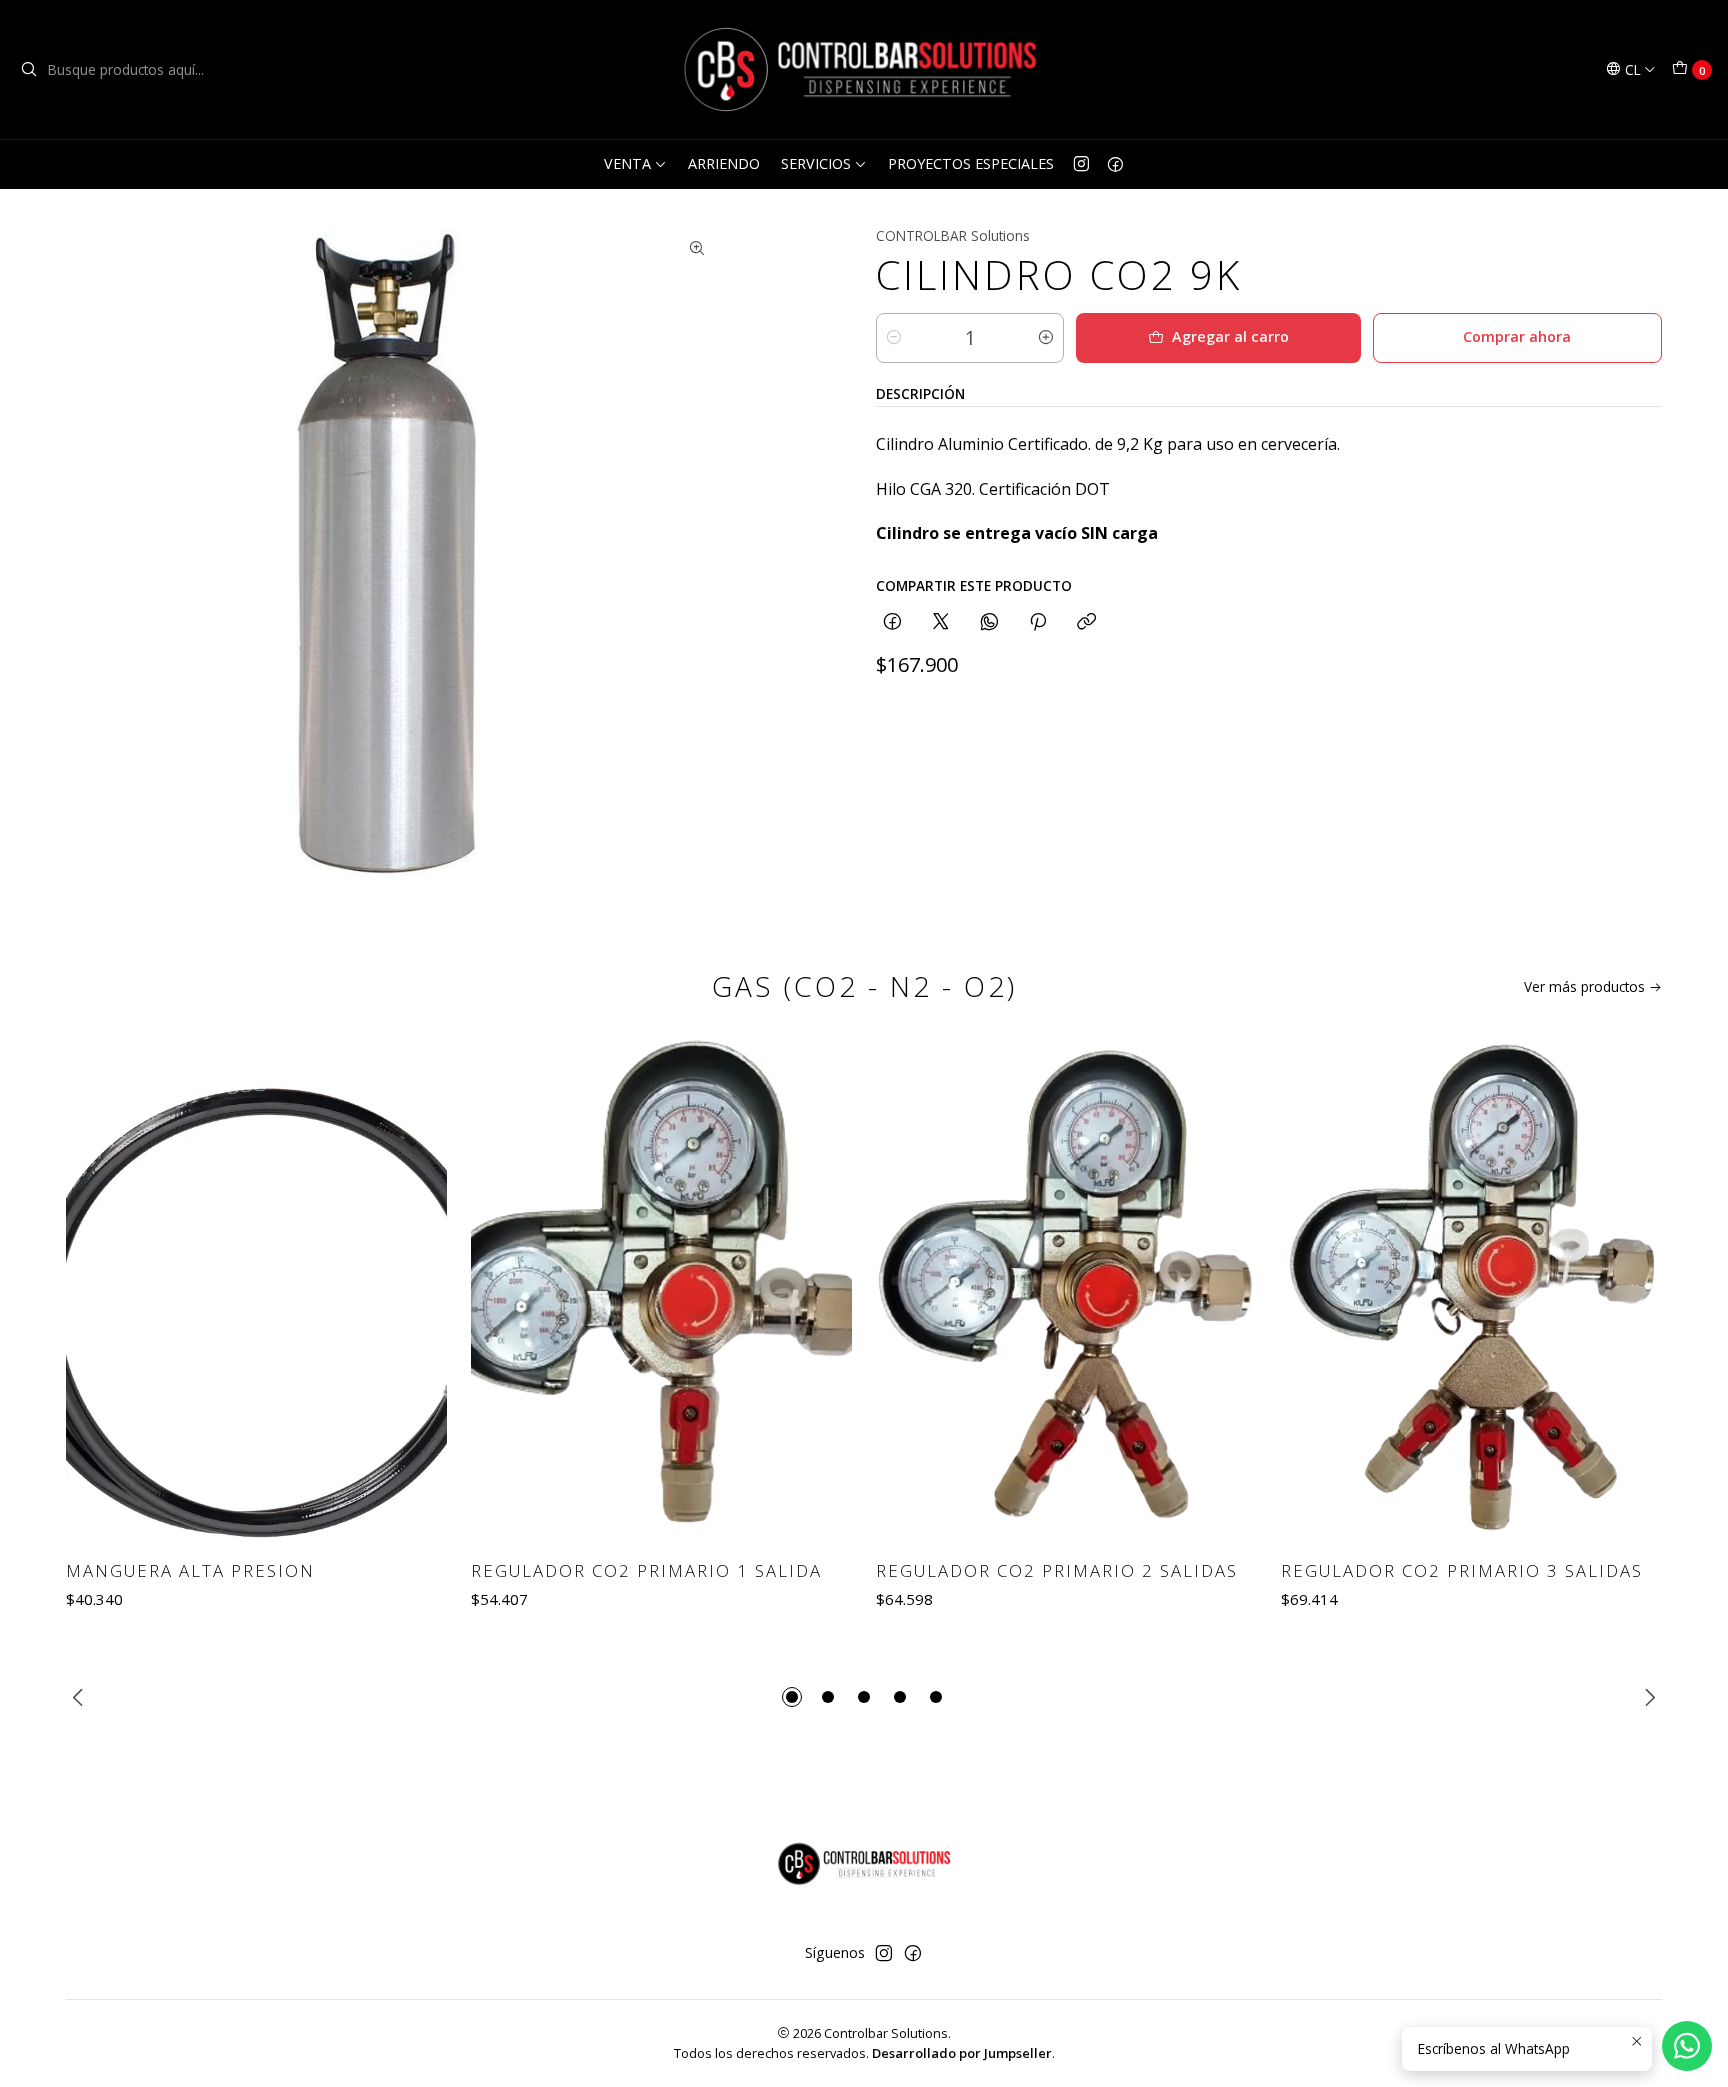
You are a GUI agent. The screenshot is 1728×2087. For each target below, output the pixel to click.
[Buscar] (29, 70)
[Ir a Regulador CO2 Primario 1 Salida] (661, 1290)
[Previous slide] (81, 1697)
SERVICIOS (816, 163)
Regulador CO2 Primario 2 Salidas (1057, 1570)
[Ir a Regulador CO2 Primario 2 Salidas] (1066, 1290)
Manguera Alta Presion (190, 1570)
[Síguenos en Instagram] (1081, 164)
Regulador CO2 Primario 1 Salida (646, 1570)
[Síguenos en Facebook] (1115, 164)
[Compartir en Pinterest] (1038, 622)
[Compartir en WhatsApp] (989, 622)
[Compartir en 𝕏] (941, 622)
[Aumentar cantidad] (1046, 338)
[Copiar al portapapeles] (1086, 622)
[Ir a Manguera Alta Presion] (256, 1290)
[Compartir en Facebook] (892, 622)
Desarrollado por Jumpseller (962, 2053)
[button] (792, 1697)
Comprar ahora (1517, 336)
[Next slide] (1647, 1697)
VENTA (627, 163)
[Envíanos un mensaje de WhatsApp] (1687, 2046)
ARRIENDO (724, 163)
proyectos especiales (971, 163)
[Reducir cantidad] (894, 338)
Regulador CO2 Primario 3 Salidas (1462, 1570)
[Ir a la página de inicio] (864, 69)
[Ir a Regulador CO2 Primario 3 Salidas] (1471, 1290)
